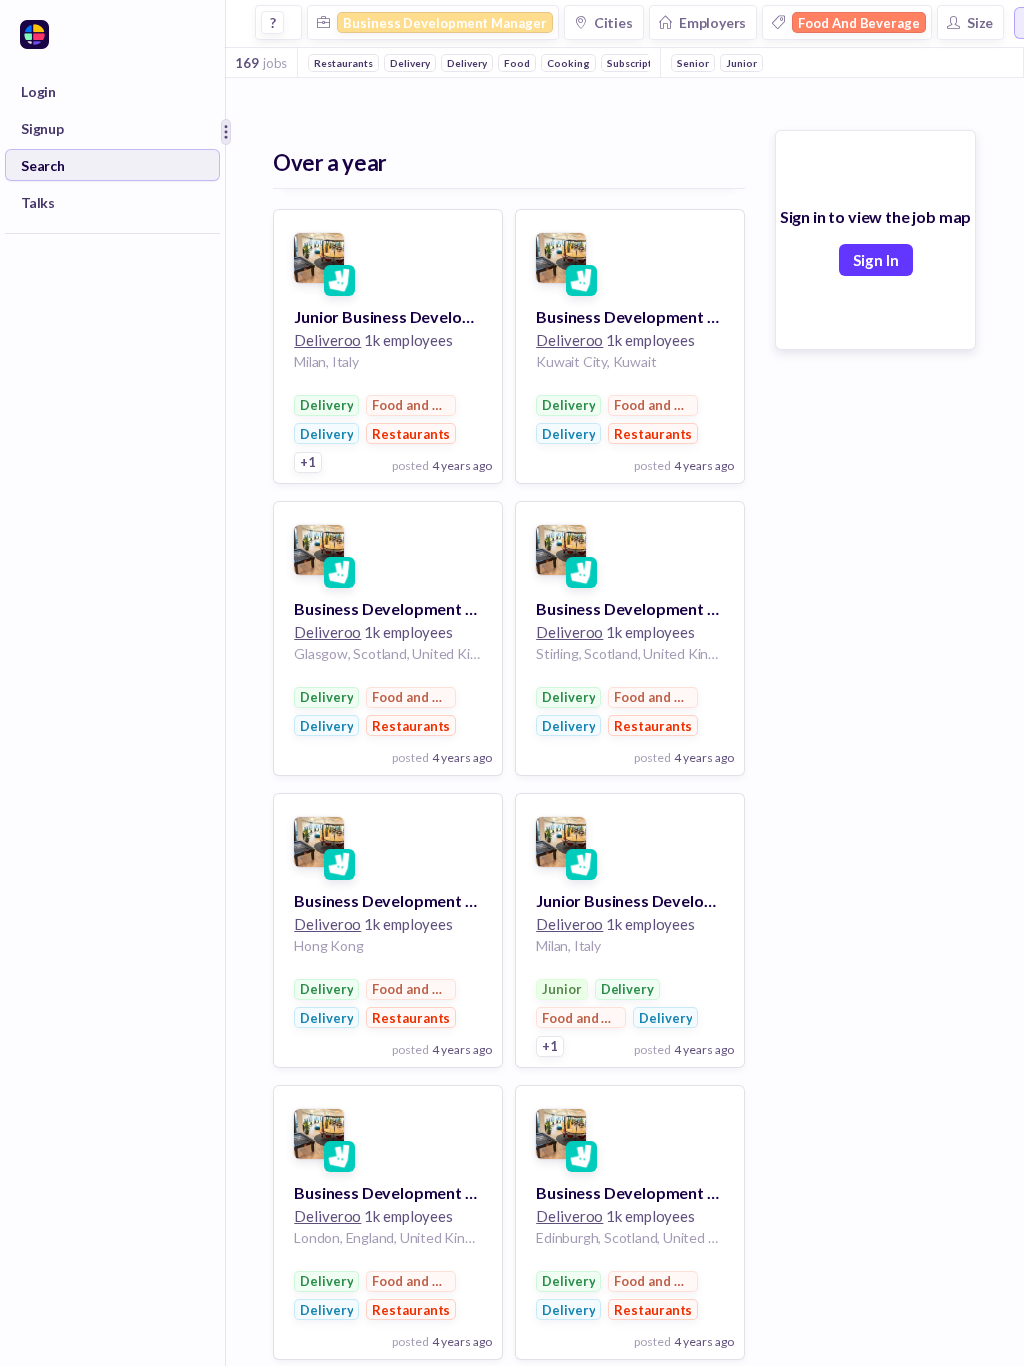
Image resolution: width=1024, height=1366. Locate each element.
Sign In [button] (876, 260)
